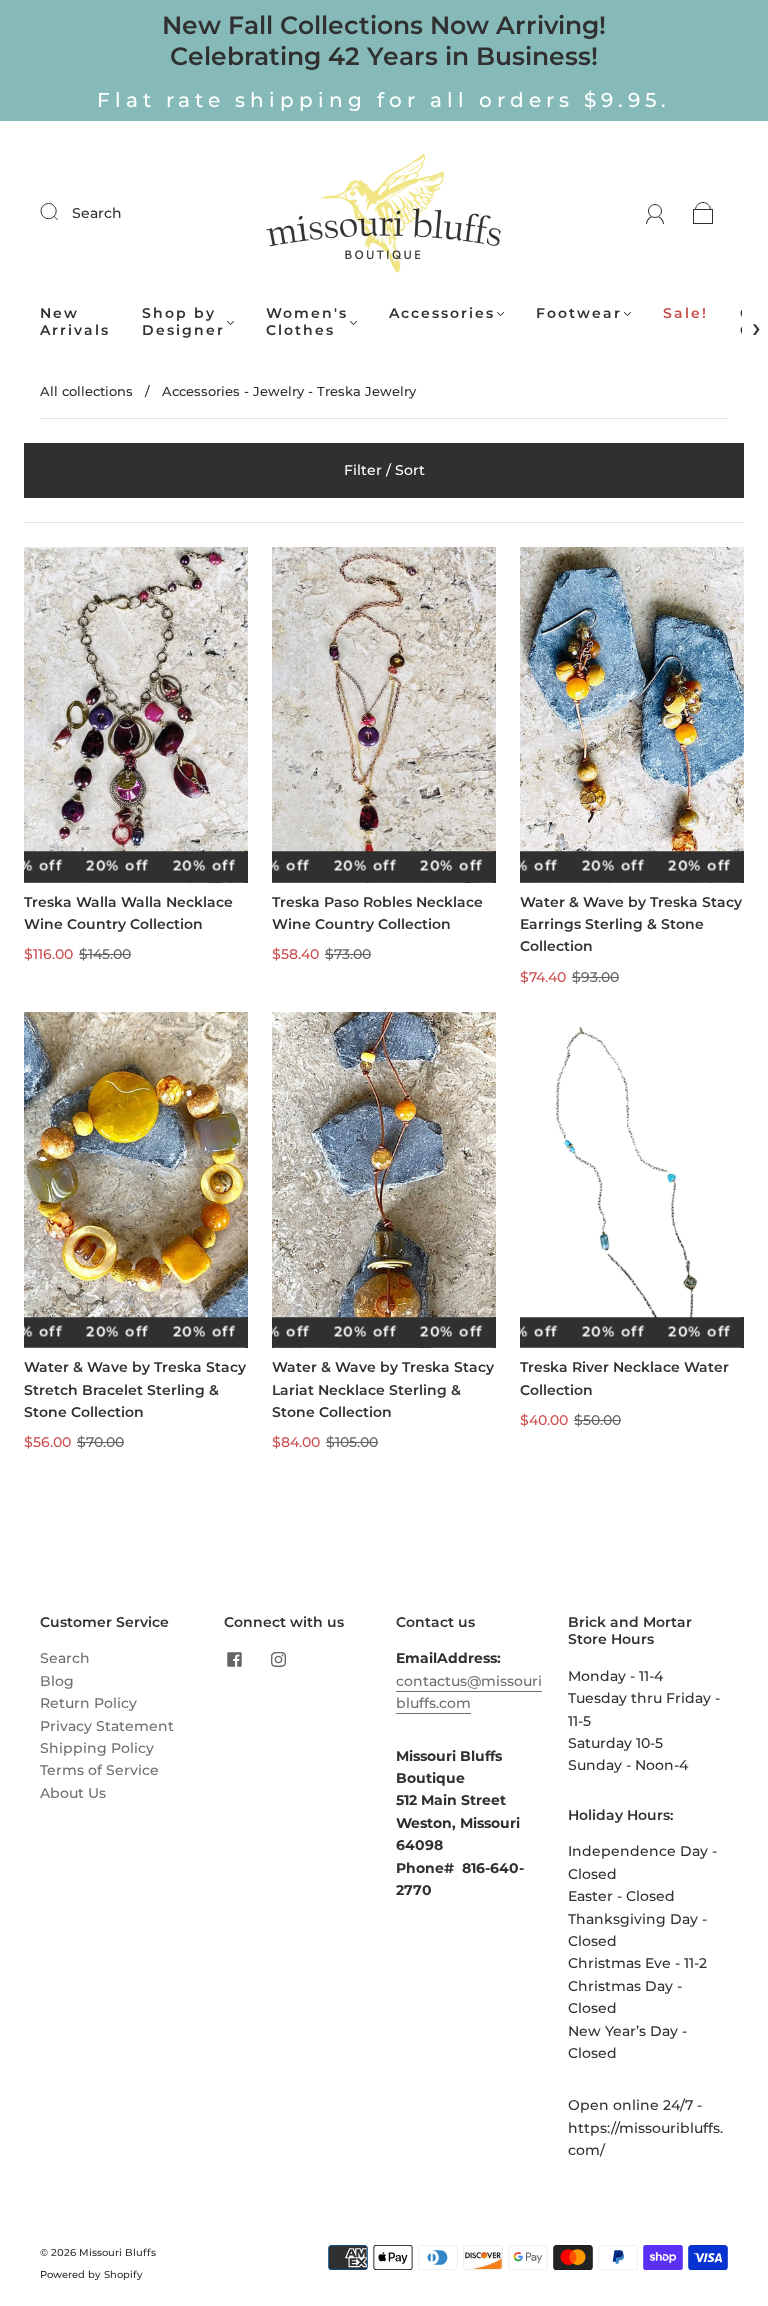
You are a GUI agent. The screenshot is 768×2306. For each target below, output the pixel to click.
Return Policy (88, 1703)
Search (97, 213)
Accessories (442, 313)
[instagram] (278, 1659)
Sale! (685, 313)
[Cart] (703, 213)
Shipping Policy (97, 1748)
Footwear (579, 313)
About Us (73, 1793)
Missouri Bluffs (117, 2252)
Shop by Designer (183, 322)
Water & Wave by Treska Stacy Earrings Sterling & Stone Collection (631, 924)
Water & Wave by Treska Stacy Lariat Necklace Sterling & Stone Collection (383, 1389)
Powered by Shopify (91, 2274)
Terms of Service (99, 1770)
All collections (86, 391)
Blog (57, 1681)
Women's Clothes (307, 322)
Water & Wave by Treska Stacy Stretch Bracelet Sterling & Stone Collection (135, 1389)
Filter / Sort (384, 470)
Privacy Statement (107, 1726)
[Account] (655, 213)
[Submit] (62, 212)
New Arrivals (75, 322)
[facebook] (234, 1659)
